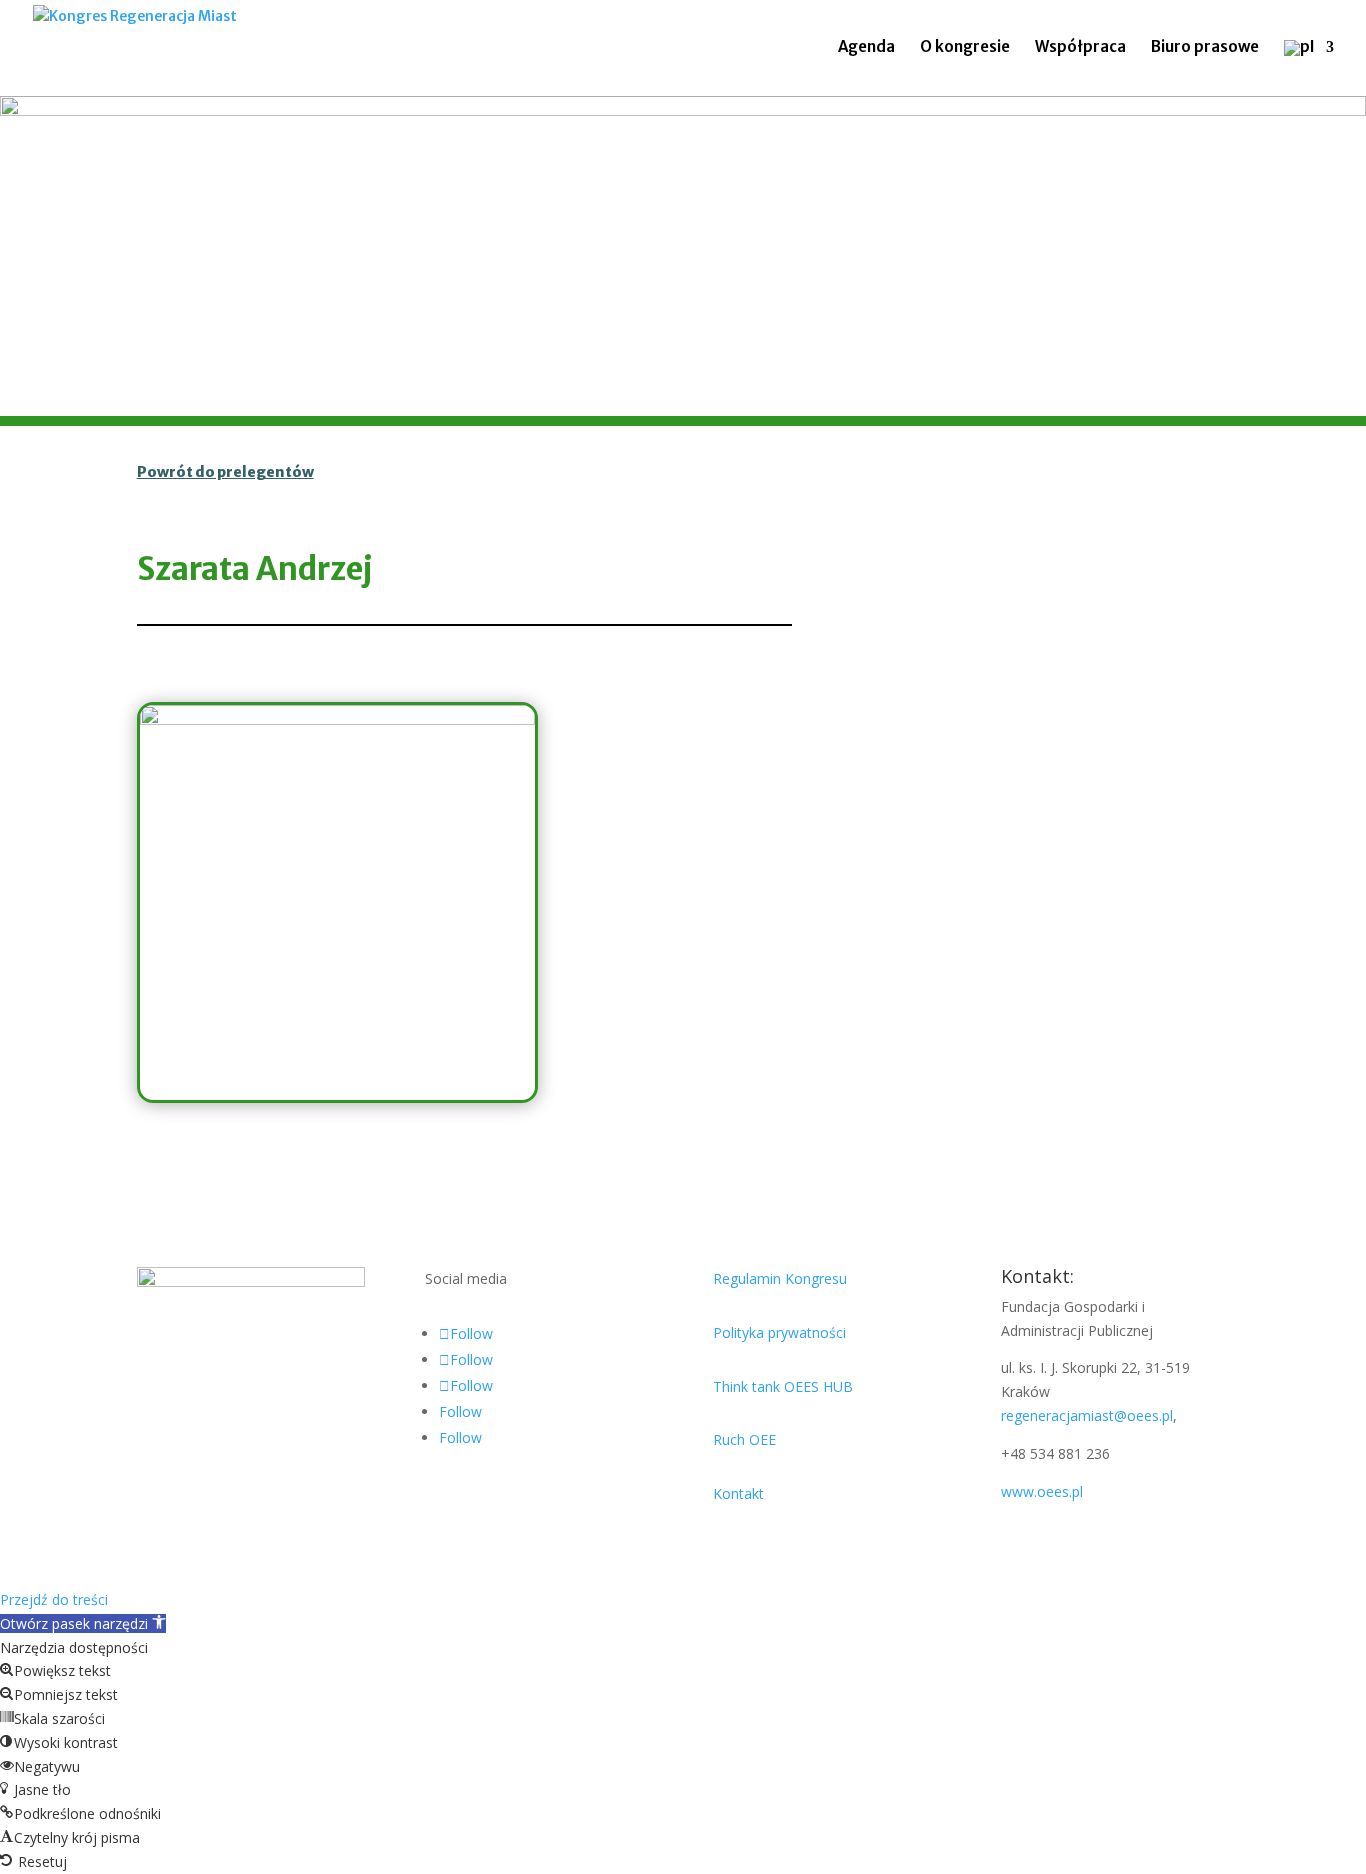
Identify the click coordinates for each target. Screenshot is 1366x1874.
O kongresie (965, 48)
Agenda (866, 48)
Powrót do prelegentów (225, 472)
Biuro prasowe (1205, 48)
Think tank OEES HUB (783, 1386)
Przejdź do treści (54, 1599)
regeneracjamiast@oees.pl (1087, 1415)
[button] (83, 1623)
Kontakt (738, 1493)
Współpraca (1080, 48)
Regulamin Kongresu (780, 1278)
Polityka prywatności (779, 1332)
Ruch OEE (744, 1439)
